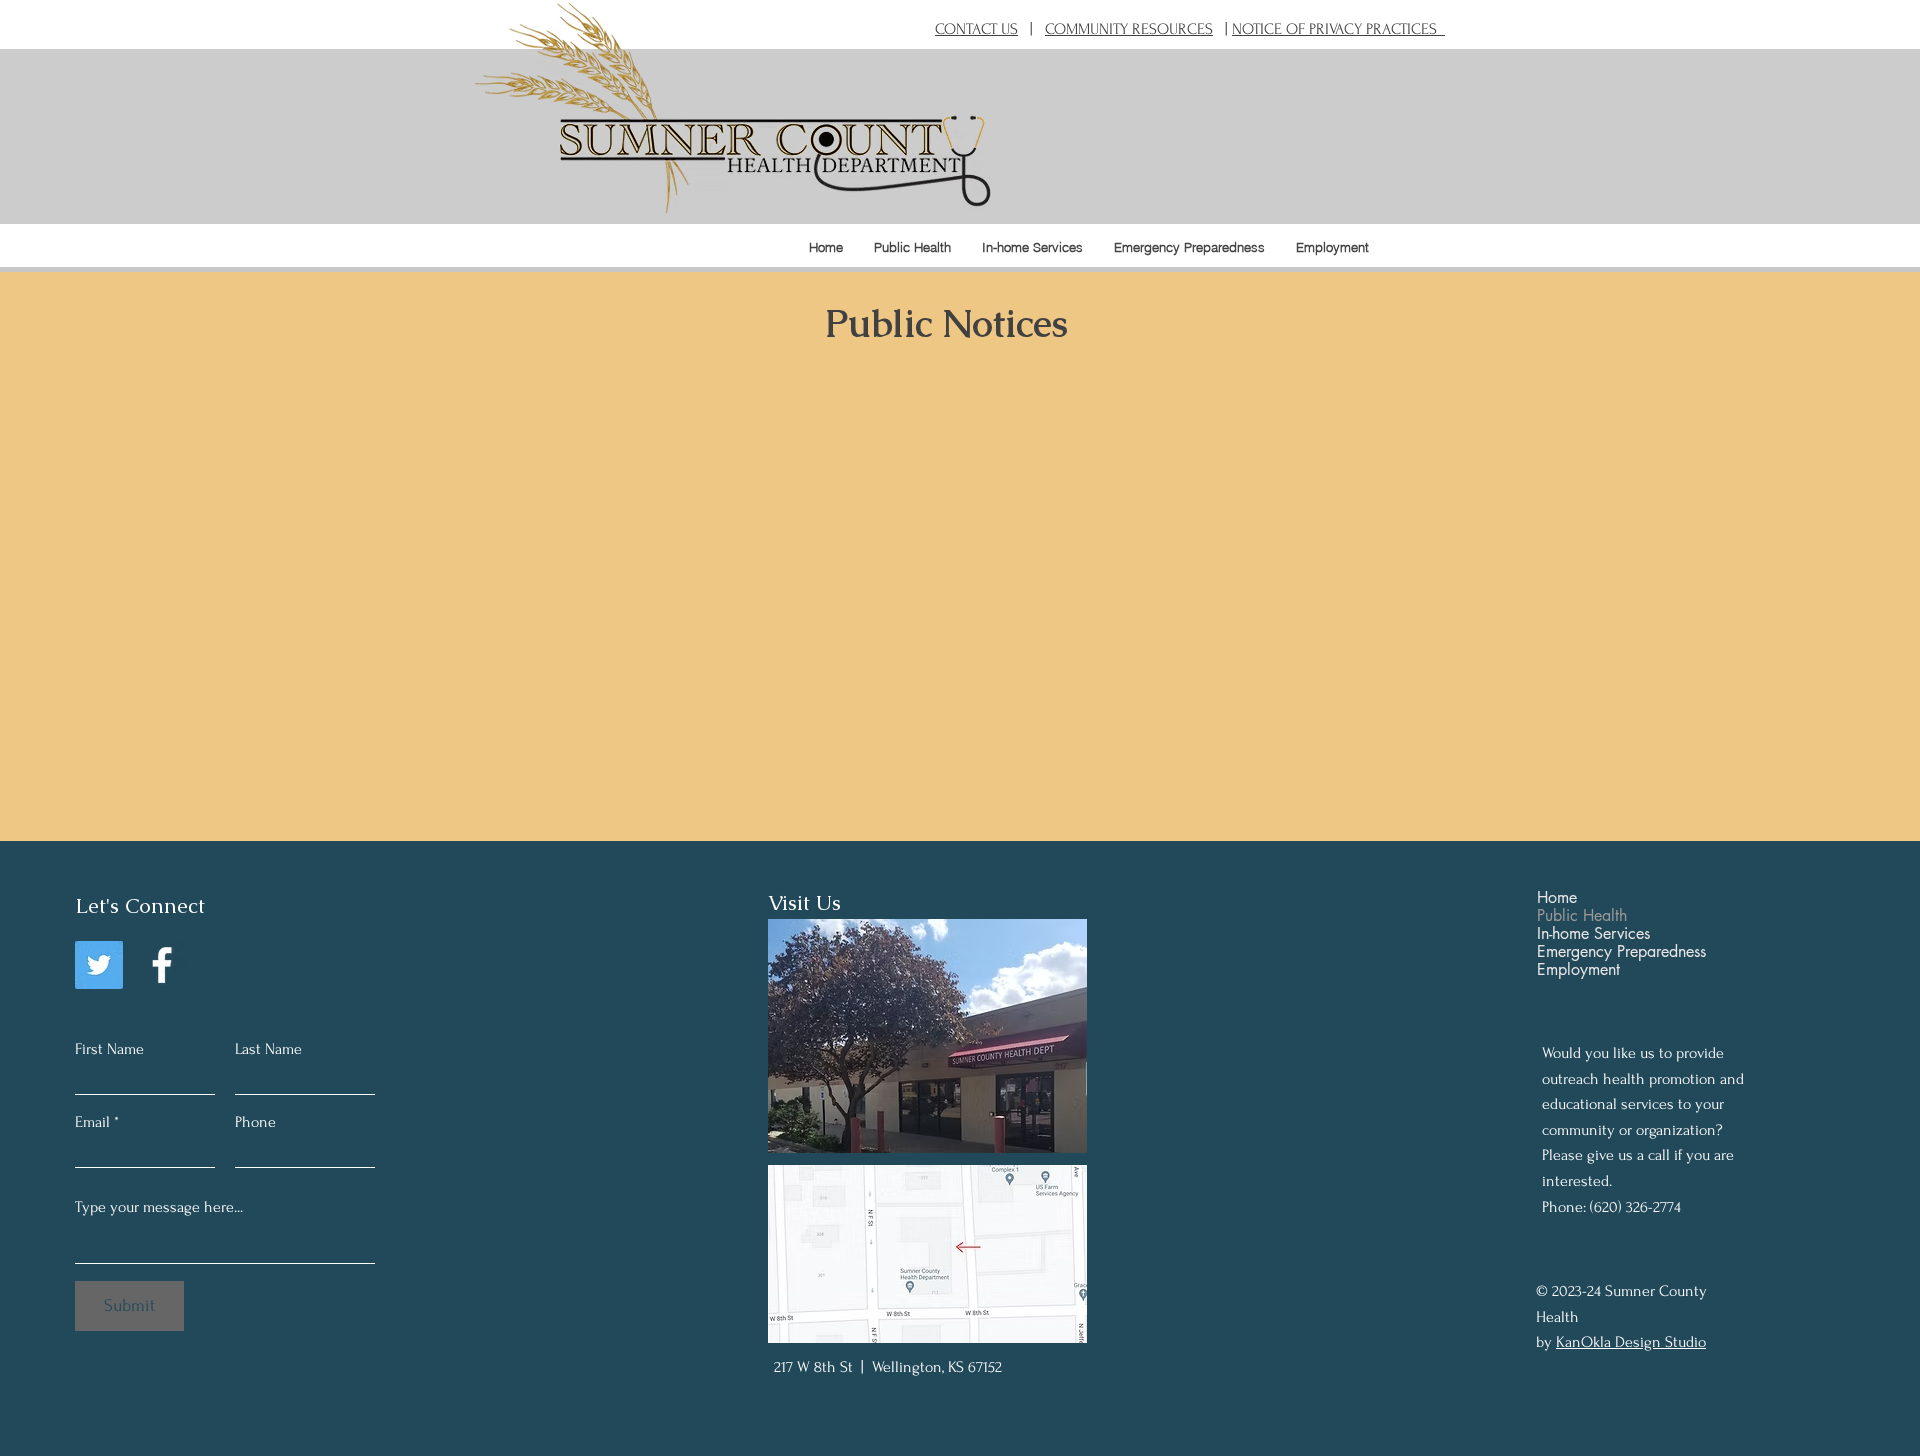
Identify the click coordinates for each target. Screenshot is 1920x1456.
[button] (912, 247)
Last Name (268, 1049)
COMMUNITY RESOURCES (1129, 29)
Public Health (1582, 916)
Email (92, 1122)
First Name (109, 1049)
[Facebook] (162, 965)
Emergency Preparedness (1621, 952)
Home (1557, 898)
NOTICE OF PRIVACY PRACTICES (1338, 29)
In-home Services (1593, 934)
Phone (255, 1122)
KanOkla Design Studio (1631, 1342)
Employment (1578, 970)
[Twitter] (99, 965)
